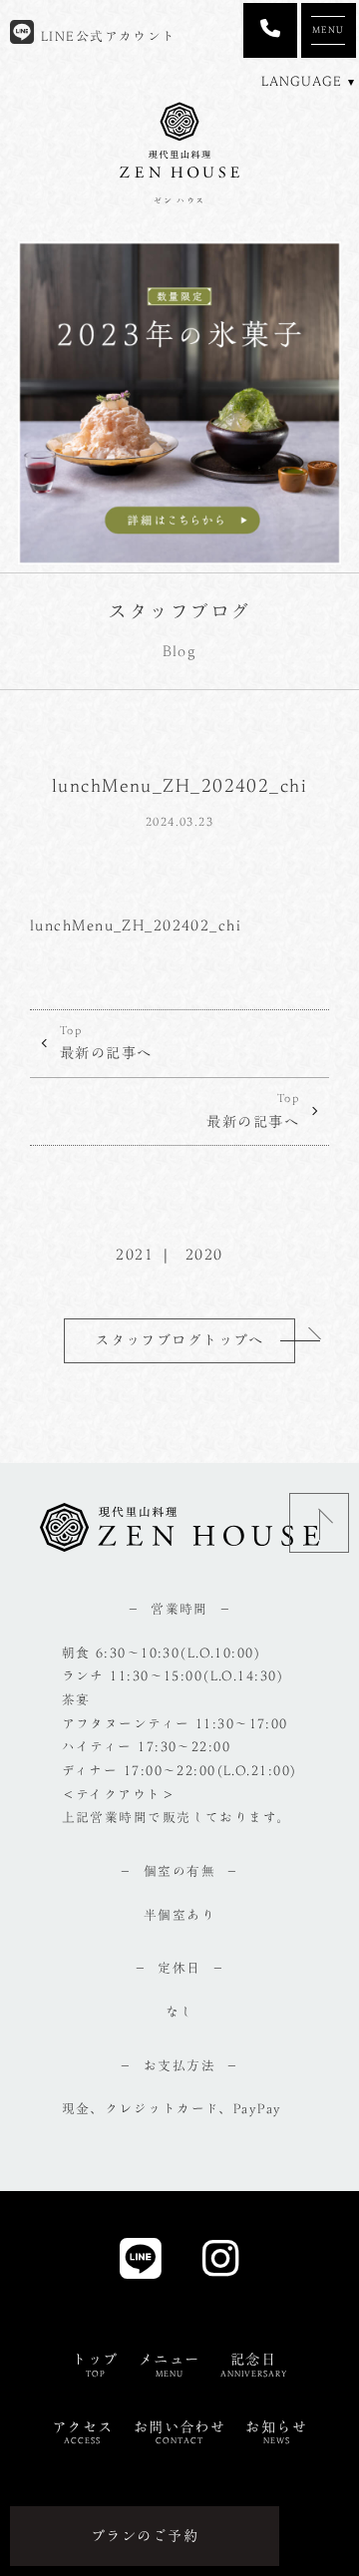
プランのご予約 (145, 2536)
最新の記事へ (106, 1043)
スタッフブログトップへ (179, 1340)
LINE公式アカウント (105, 36)
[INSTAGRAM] (221, 2264)
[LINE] (141, 2264)
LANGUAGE (302, 81)
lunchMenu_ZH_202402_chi (136, 925)
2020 (204, 1254)
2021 (135, 1254)
